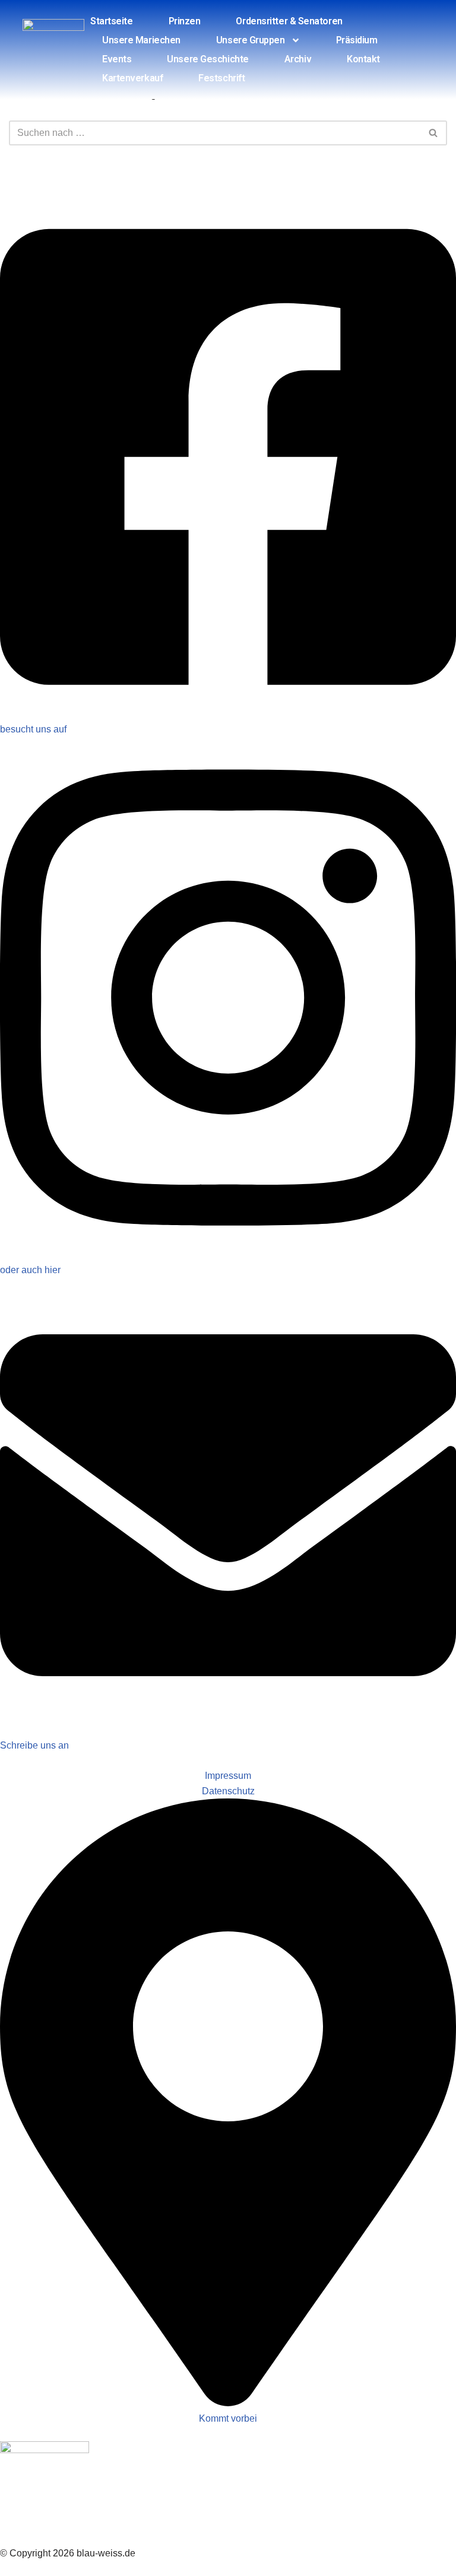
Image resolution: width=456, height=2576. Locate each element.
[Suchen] (434, 133)
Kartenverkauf (132, 78)
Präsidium (357, 40)
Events (117, 59)
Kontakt (363, 59)
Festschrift (221, 78)
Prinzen (185, 21)
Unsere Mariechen (141, 40)
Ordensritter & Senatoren (289, 21)
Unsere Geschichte (208, 59)
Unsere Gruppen (251, 40)
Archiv (298, 59)
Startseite (112, 21)
